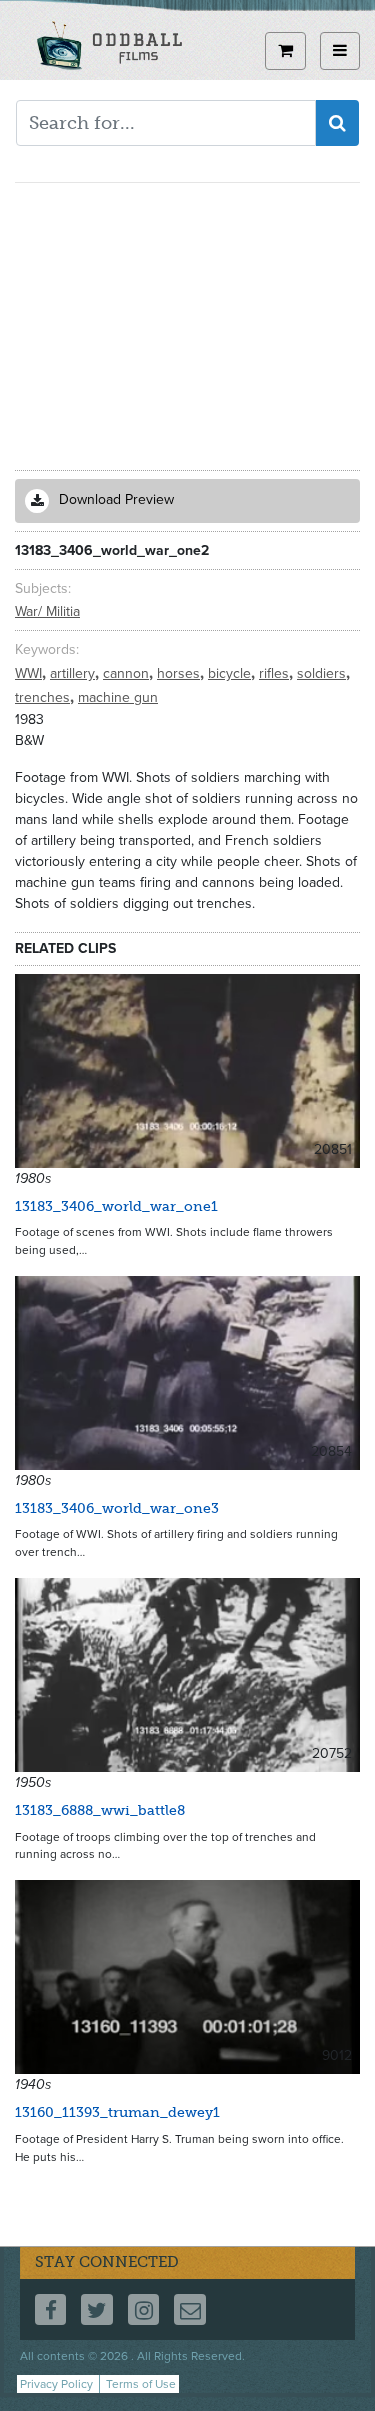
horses (180, 673)
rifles (276, 673)
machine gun (118, 697)
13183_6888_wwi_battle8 (100, 1810)
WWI (30, 673)
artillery (74, 673)
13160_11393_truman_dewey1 (117, 2112)
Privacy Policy (56, 2384)
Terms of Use (141, 2384)
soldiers (323, 673)
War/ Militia (47, 611)
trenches (44, 697)
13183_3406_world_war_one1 (116, 1206)
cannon (128, 673)
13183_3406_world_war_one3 (117, 1508)
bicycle (231, 673)
